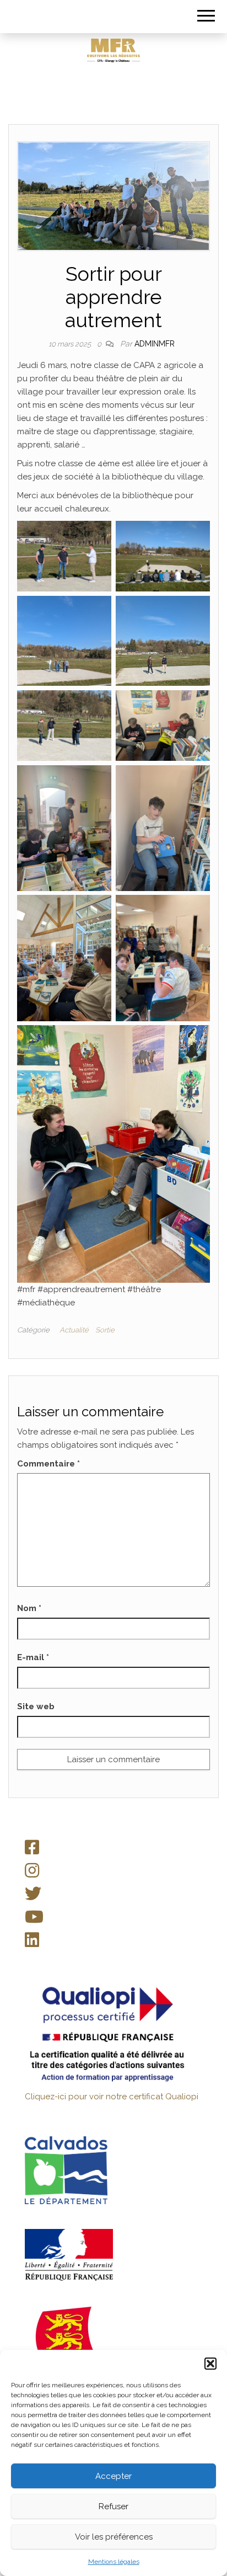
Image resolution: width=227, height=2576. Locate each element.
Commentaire (48, 1464)
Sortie (105, 1330)
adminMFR (155, 344)
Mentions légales (114, 2562)
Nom (29, 1608)
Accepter (113, 2476)
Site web (36, 1706)
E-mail (33, 1657)
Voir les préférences (114, 2537)
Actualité (74, 1330)
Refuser (113, 2506)
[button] (210, 2364)
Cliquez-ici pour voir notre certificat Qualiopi (112, 2097)
